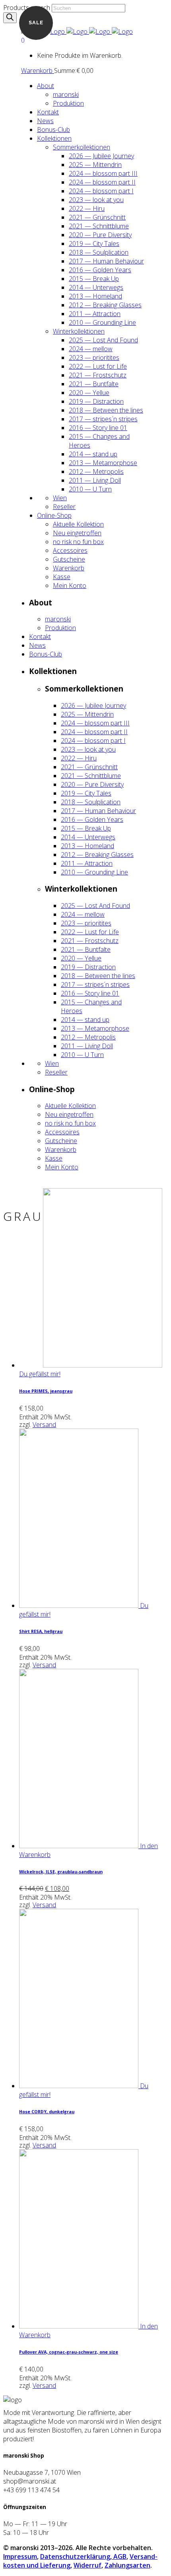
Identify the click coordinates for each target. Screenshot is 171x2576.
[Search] (10, 18)
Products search (27, 8)
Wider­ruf (87, 2565)
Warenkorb (38, 71)
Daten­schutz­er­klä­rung (75, 2556)
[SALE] (80, 1846)
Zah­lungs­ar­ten (127, 2565)
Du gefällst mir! (40, 1374)
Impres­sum (20, 2556)
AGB (119, 2556)
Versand (44, 1425)
